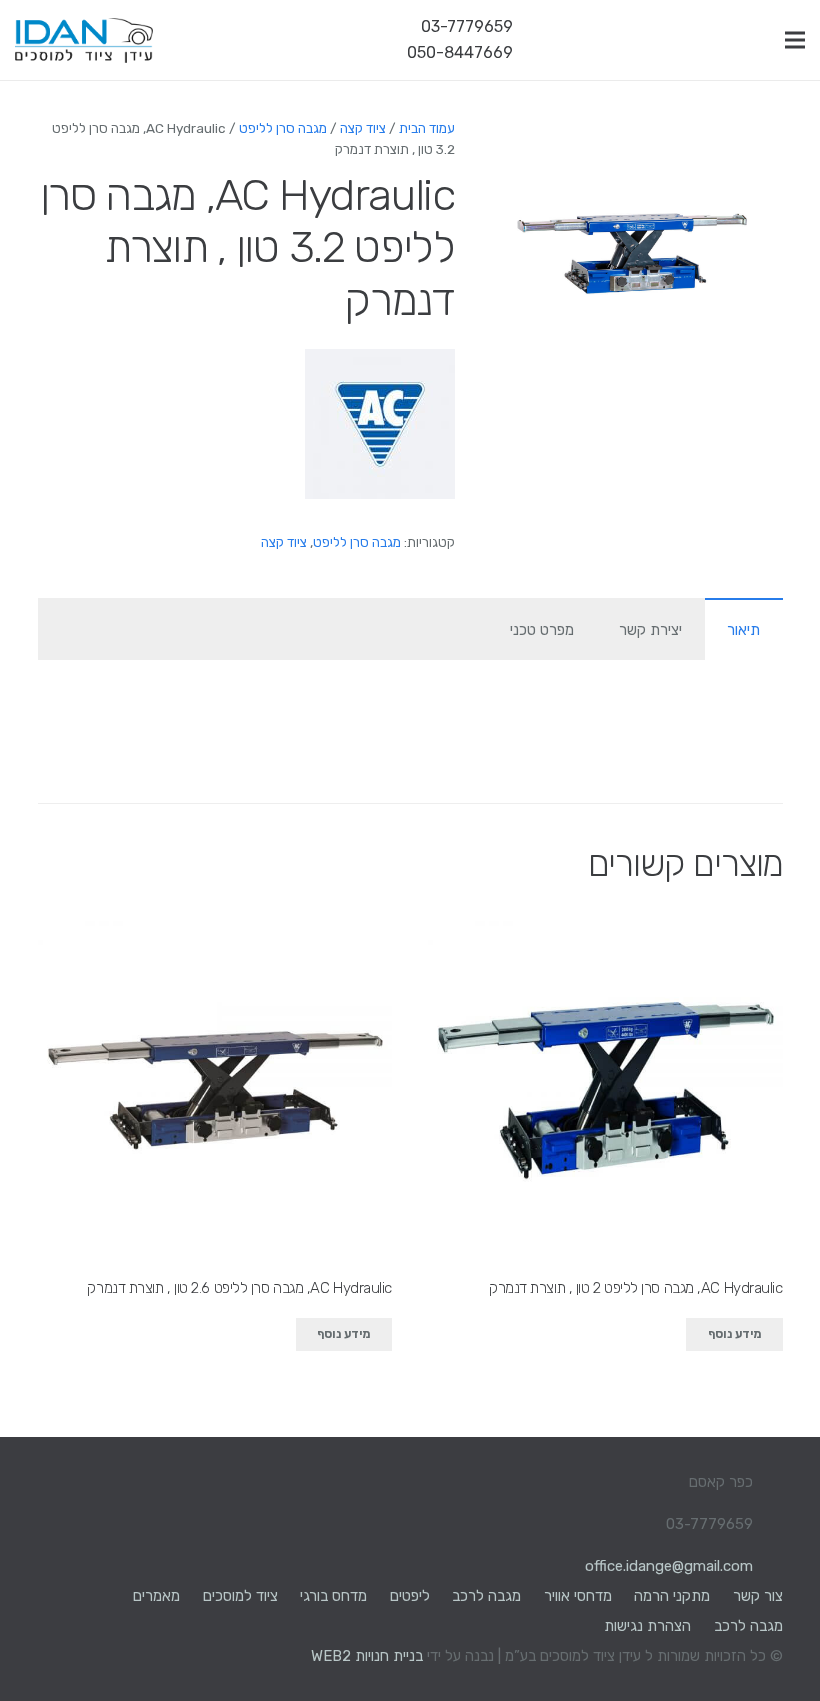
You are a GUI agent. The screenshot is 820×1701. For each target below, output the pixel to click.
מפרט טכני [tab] (542, 630)
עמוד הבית (427, 128)
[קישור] (84, 40)
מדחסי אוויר (578, 1596)
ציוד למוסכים (240, 1596)
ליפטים (410, 1596)
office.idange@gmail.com (669, 1566)
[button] (529, 148)
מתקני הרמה (672, 1596)
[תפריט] (795, 40)
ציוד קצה (363, 128)
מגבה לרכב (486, 1596)
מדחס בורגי (333, 1596)
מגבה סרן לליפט (283, 128)
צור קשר (758, 1596)
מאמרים (156, 1596)
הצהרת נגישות (647, 1626)
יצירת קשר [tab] (650, 630)
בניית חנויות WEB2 (367, 1656)
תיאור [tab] (743, 630)
